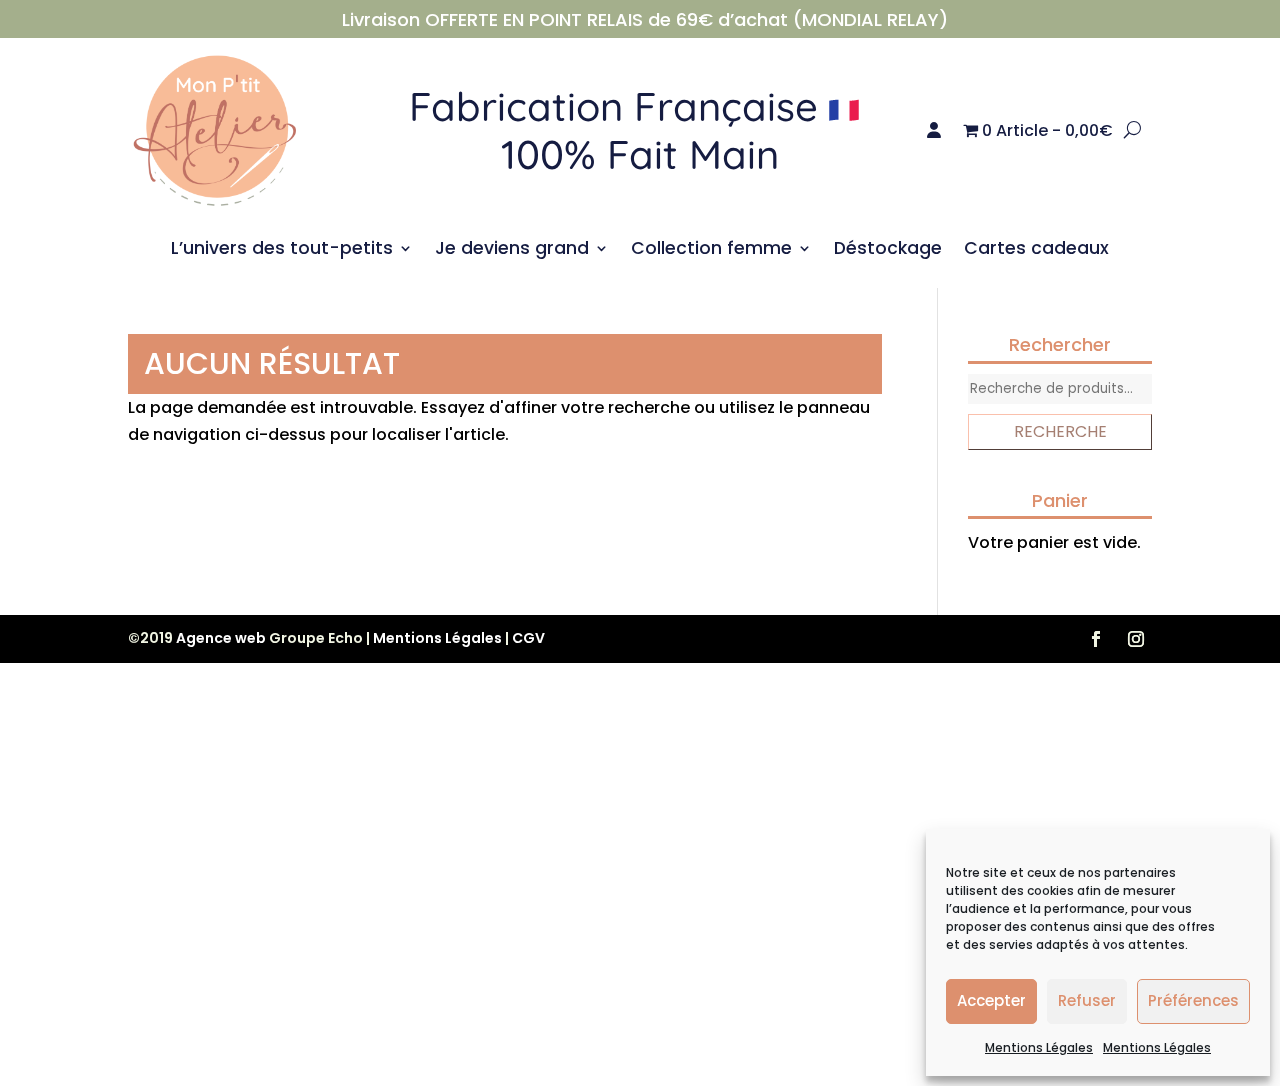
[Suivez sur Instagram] (1136, 639)
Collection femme (711, 250)
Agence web (221, 638)
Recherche (1060, 431)
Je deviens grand (512, 250)
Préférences (1193, 1000)
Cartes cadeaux (1036, 250)
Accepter (991, 1000)
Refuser (1087, 1000)
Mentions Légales (1039, 1047)
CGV (528, 638)
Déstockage (888, 250)
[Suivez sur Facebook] (1096, 639)
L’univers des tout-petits (282, 250)
